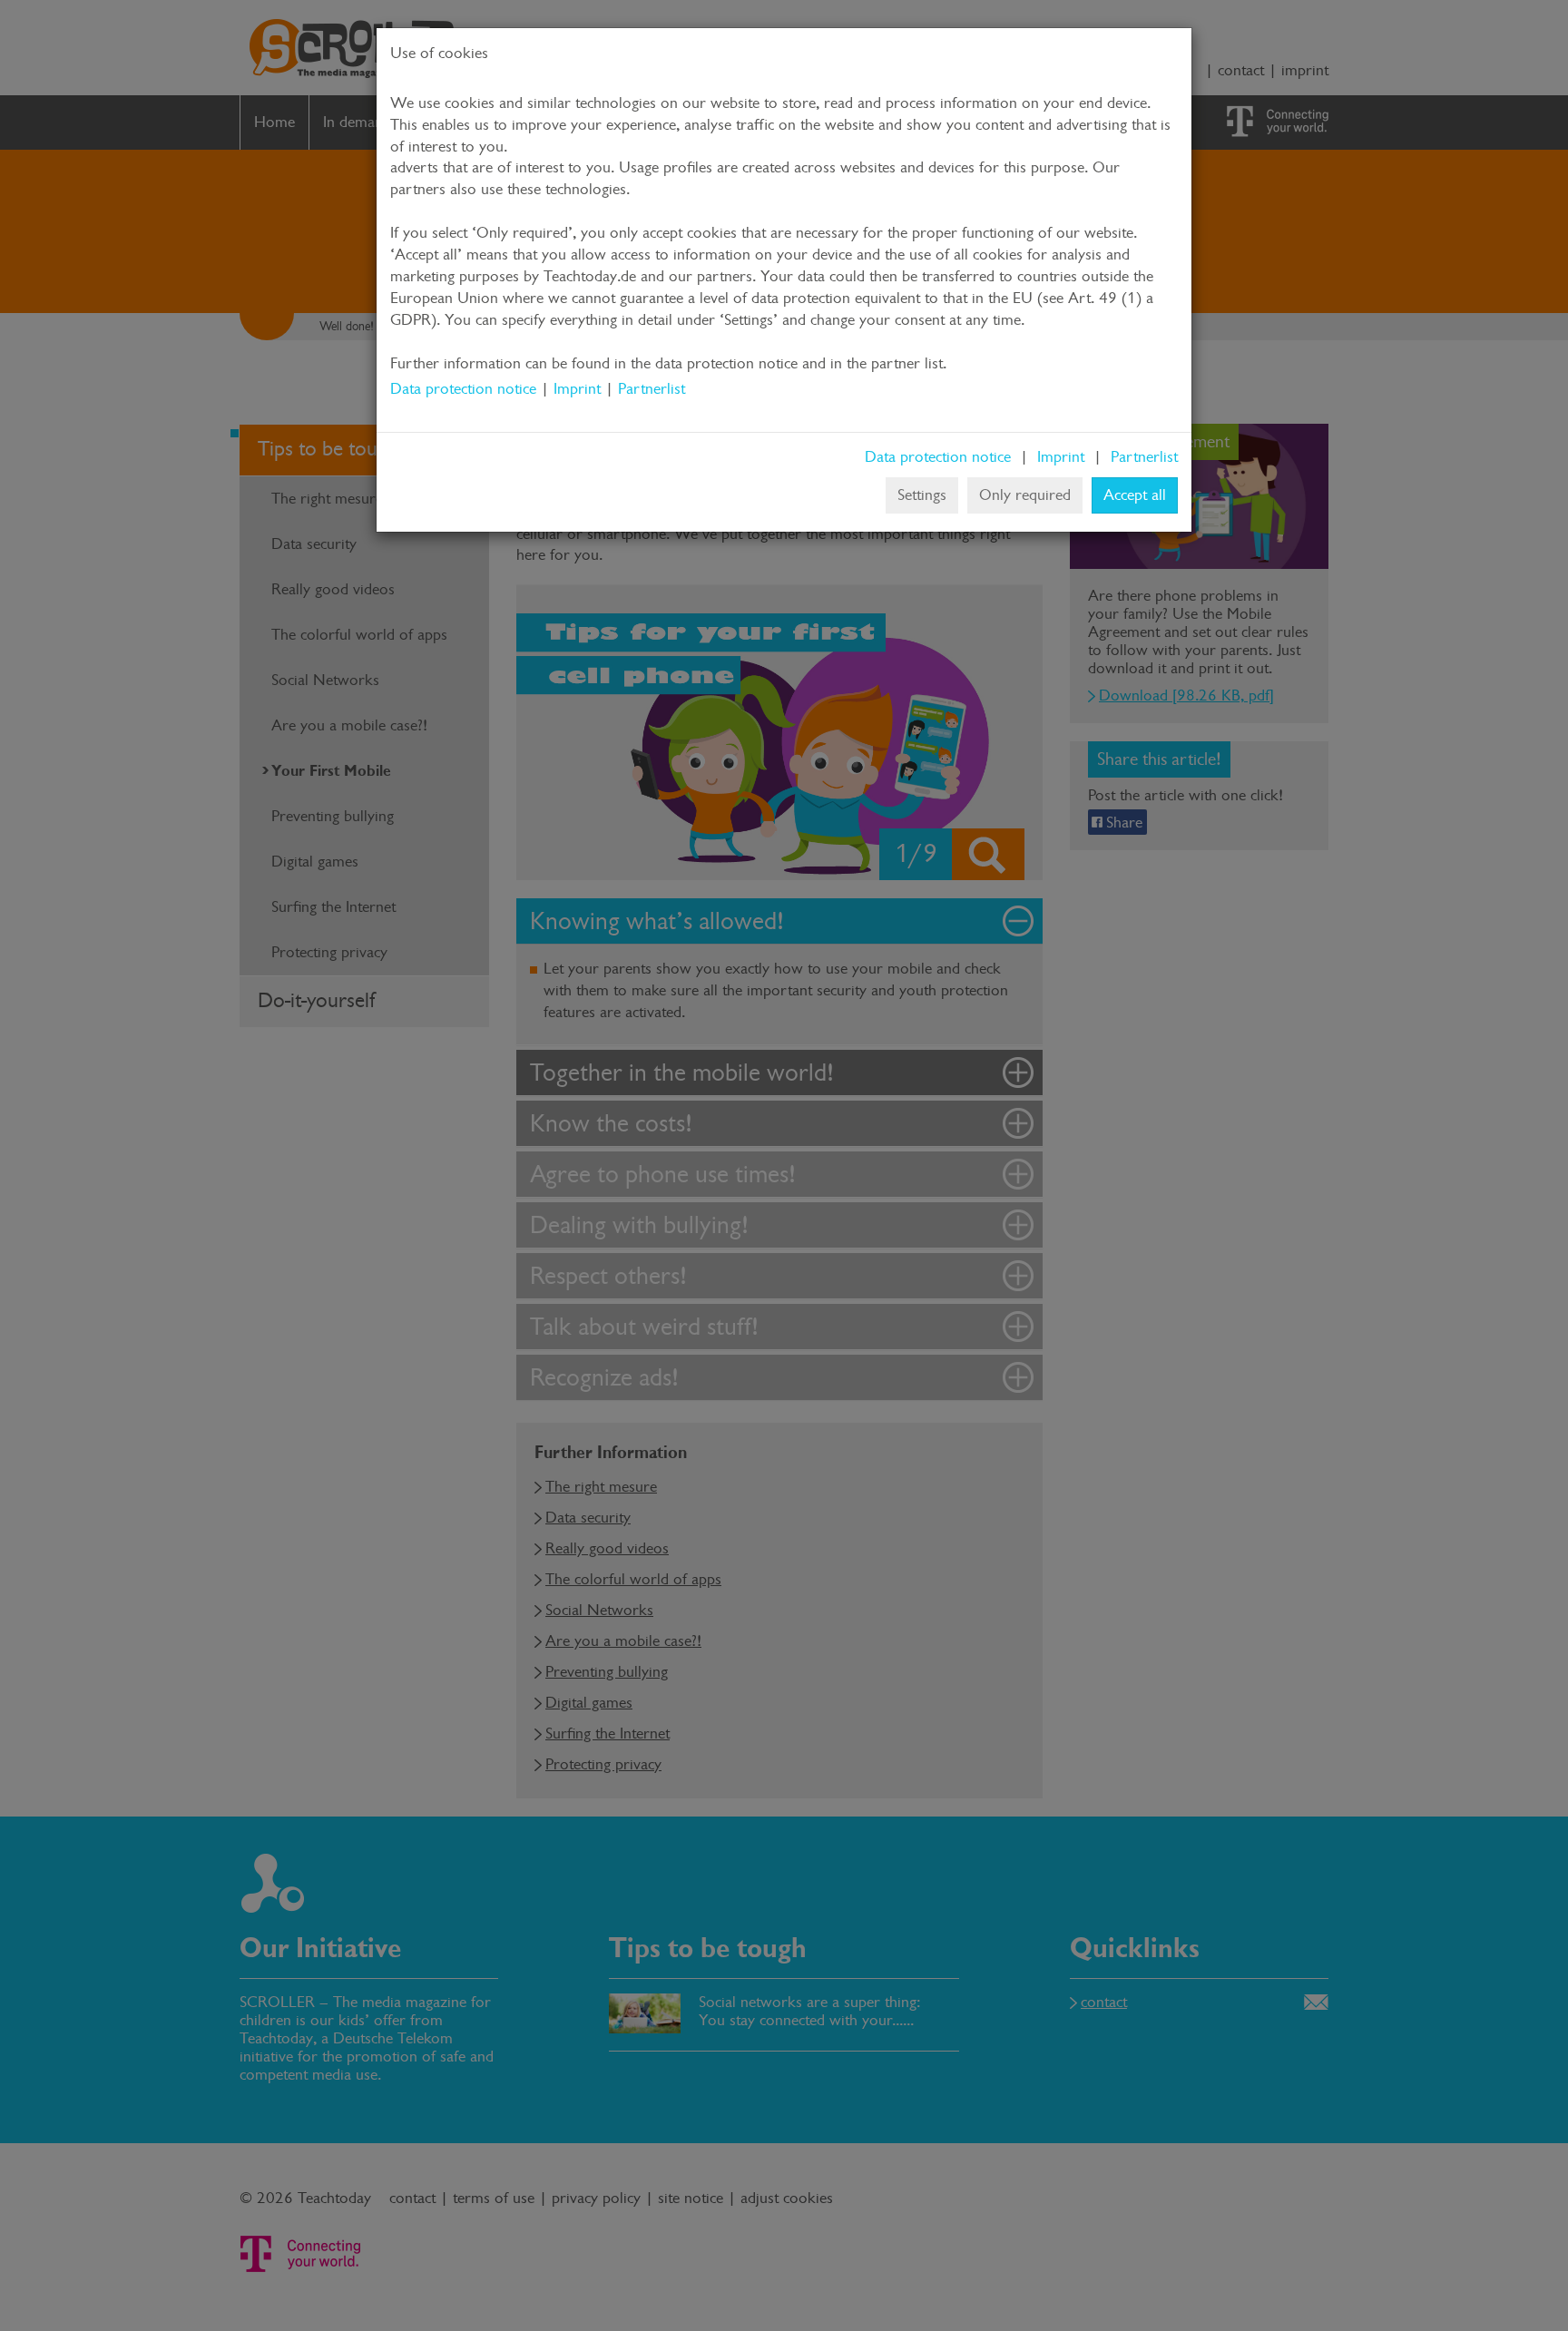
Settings (922, 495)
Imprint (577, 389)
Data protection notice (463, 389)
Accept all (1135, 495)
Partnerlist (652, 389)
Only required (1025, 495)
